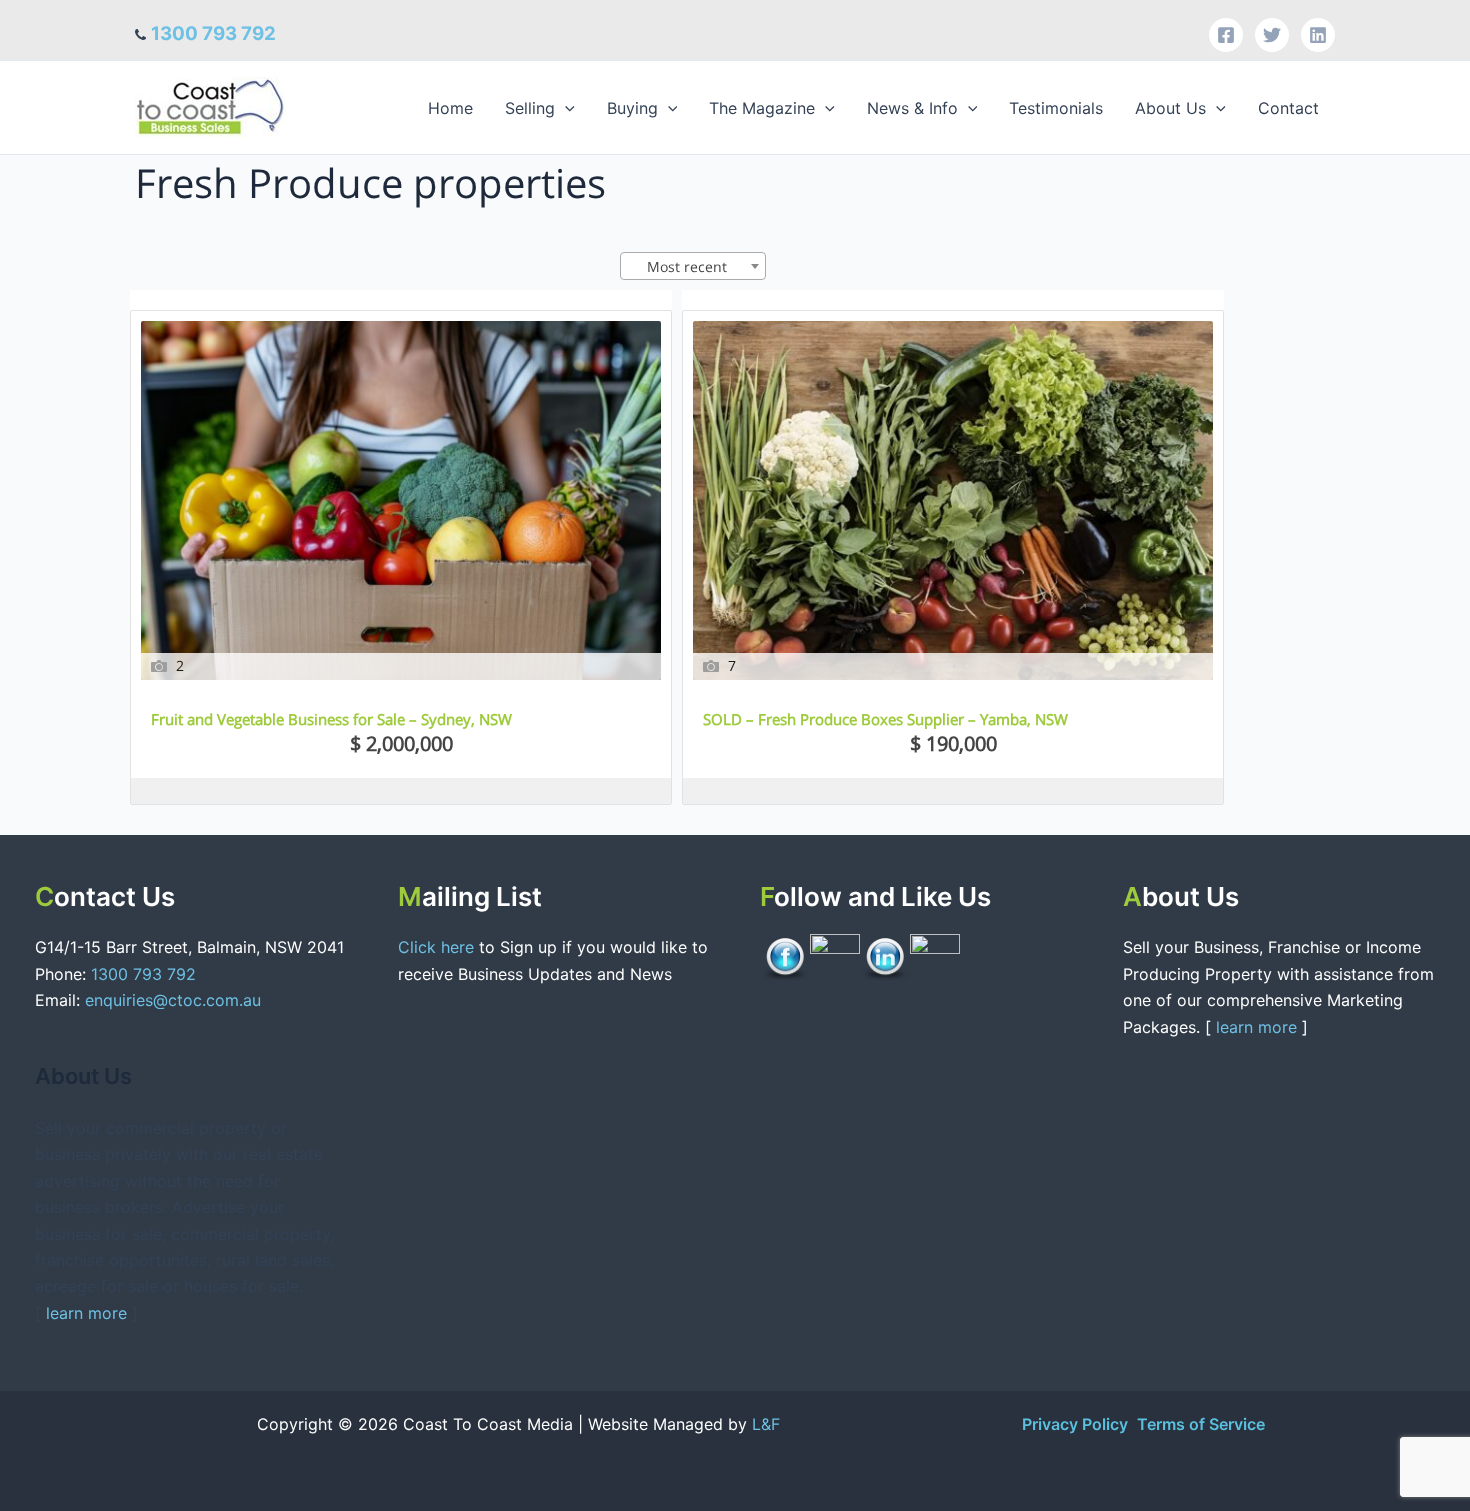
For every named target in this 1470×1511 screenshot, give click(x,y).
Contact (1288, 108)
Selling (530, 108)
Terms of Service (1201, 1424)
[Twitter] (1272, 35)
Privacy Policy (1077, 1424)
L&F (766, 1424)
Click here (438, 947)
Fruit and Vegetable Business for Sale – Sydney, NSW (331, 719)
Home (450, 108)
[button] (565, 108)
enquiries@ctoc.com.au (173, 1000)
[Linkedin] (1318, 35)
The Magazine (762, 108)
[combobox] (693, 266)
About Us (1170, 108)
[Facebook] (1226, 35)
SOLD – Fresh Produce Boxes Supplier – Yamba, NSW (885, 719)
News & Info (912, 108)
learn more (86, 1313)
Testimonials (1056, 108)
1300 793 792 (213, 33)
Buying (632, 108)
